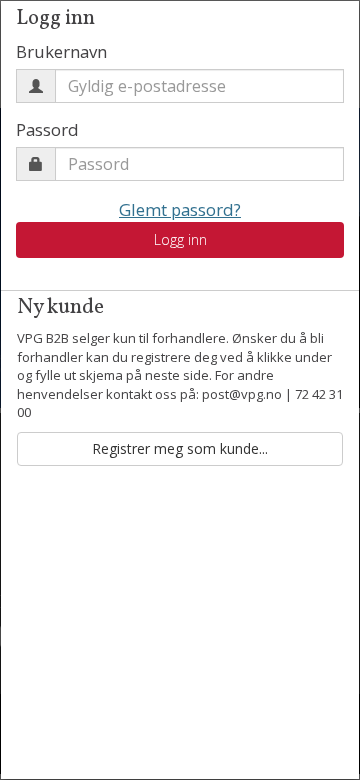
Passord (47, 129)
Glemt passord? (180, 209)
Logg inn (180, 239)
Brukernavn (61, 51)
